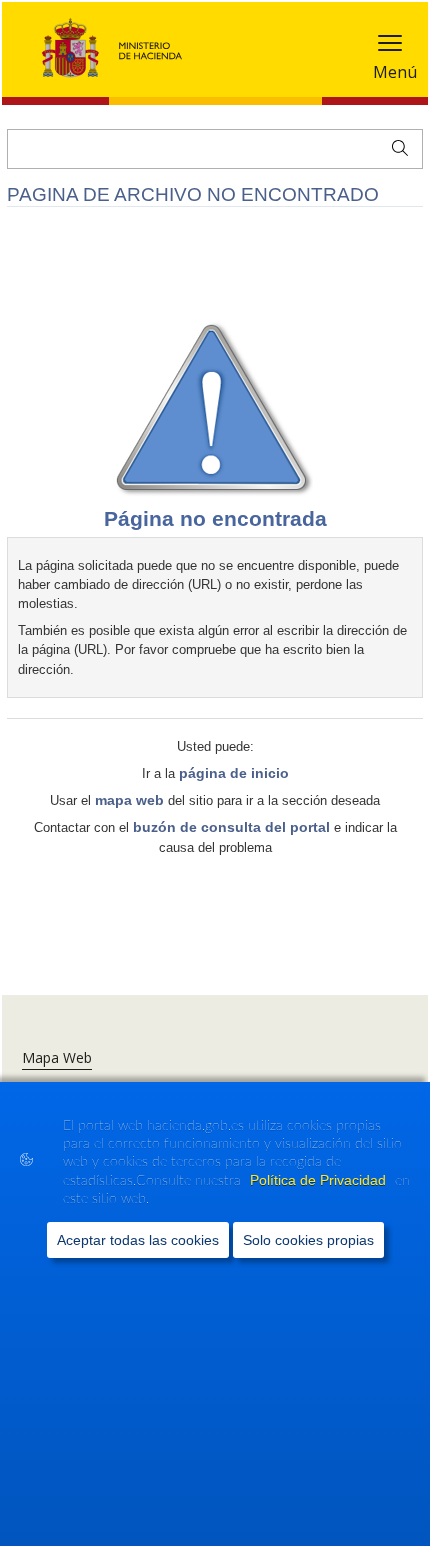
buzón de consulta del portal (231, 827)
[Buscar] (395, 146)
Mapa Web (57, 1057)
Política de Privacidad (320, 1180)
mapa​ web (129, 800)
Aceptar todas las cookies (138, 1240)
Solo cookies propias (308, 1240)
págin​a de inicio (234, 773)
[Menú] (390, 47)
